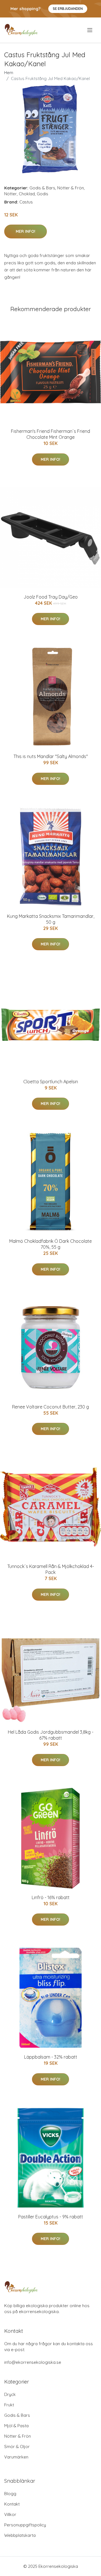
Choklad (27, 194)
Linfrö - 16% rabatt (51, 1897)
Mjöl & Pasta (16, 2426)
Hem (9, 73)
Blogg (10, 2494)
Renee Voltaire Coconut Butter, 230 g (50, 1407)
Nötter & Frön (71, 188)
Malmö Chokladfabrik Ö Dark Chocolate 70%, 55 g (50, 1244)
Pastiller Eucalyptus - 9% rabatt (51, 2217)
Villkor (10, 2514)
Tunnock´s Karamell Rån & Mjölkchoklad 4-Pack (51, 1569)
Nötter (11, 194)
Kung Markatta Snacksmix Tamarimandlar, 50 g (51, 919)
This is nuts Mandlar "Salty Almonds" (51, 756)
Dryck (10, 2394)
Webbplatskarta (20, 2535)
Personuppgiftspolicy (25, 2525)
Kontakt (12, 2504)
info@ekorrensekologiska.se (33, 2362)
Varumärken (16, 2457)
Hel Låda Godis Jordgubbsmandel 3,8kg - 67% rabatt (51, 1735)
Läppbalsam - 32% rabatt (51, 2057)
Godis (43, 194)
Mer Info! (26, 231)
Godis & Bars (42, 188)
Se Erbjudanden (68, 9)
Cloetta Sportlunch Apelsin (51, 1082)
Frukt (9, 2405)
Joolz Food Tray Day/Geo (51, 597)
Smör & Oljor (17, 2447)
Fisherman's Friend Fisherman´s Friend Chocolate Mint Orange (50, 434)
